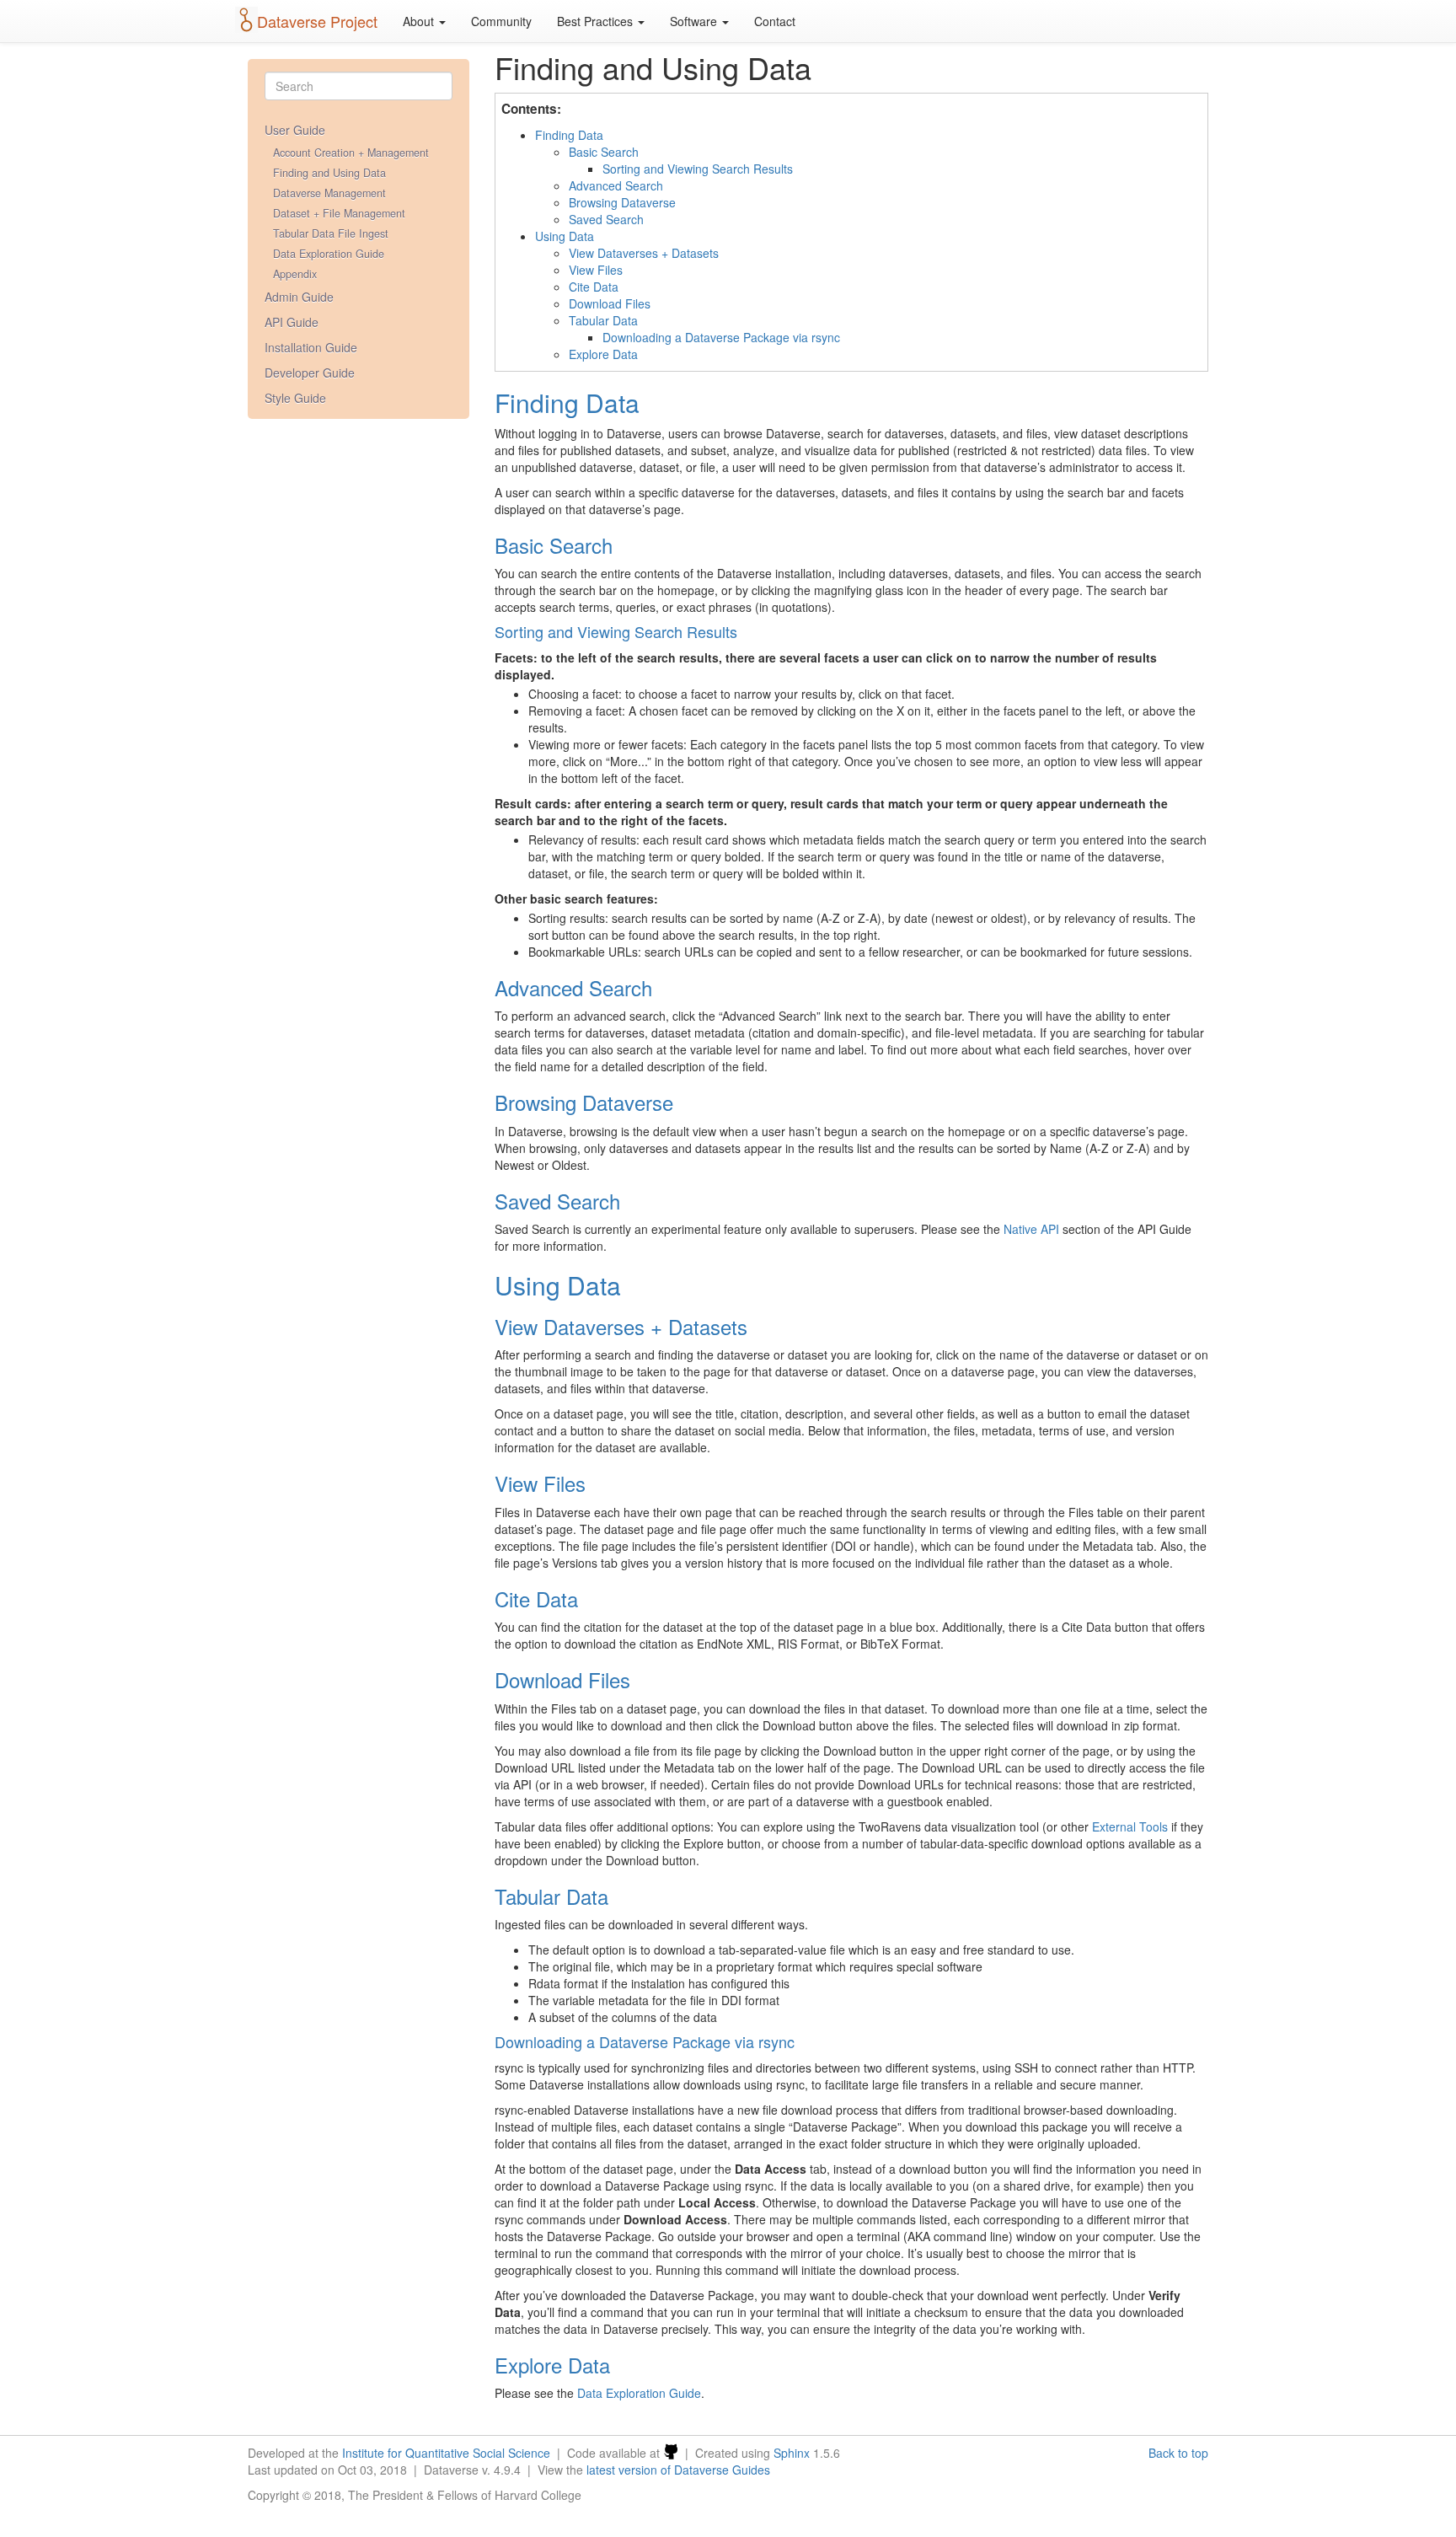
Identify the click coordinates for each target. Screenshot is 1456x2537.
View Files (596, 270)
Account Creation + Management (351, 153)
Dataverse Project (317, 21)
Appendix (295, 274)
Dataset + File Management (339, 213)
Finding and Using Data (329, 173)
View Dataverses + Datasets (644, 253)
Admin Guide (299, 297)
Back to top (1178, 2453)
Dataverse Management (329, 193)
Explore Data (603, 354)
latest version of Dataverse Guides (678, 2470)
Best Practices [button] (597, 21)
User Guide (295, 130)
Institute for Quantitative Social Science (446, 2453)
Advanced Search (616, 185)
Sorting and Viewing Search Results (698, 169)
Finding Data (569, 135)
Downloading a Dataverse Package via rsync (721, 337)
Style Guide (295, 398)
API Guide (292, 322)
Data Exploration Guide (329, 254)
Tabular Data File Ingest (331, 233)
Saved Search (606, 219)
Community (501, 21)
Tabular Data (603, 320)
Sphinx (792, 2453)
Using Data (565, 236)
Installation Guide (311, 347)
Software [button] (695, 21)
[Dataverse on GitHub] (671, 2453)
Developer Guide (310, 373)
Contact (775, 21)
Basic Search (604, 152)
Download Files (610, 303)
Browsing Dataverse (622, 202)
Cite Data (594, 287)
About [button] (420, 21)
